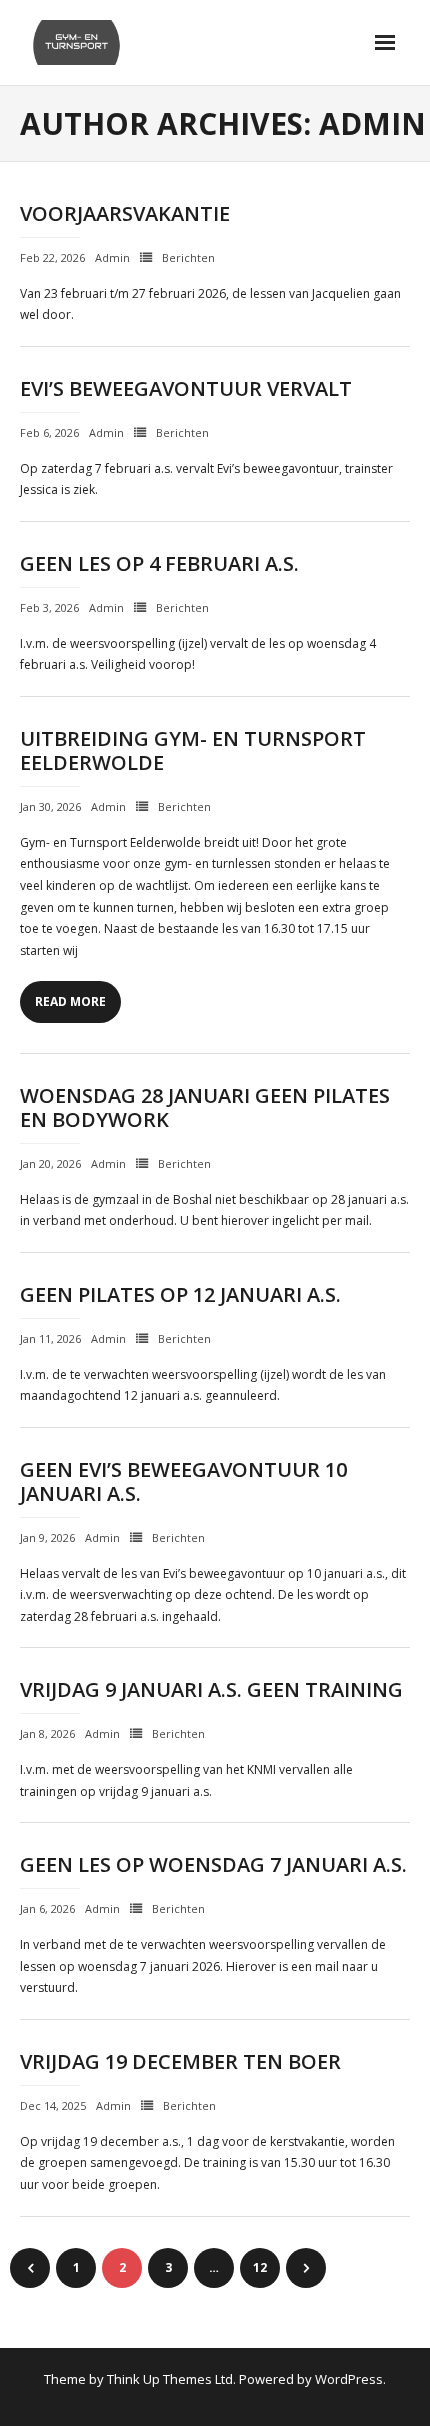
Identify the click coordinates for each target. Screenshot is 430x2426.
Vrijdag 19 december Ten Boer (180, 2061)
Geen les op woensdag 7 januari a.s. (213, 1864)
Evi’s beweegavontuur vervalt (186, 388)
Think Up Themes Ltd (170, 2379)
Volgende (306, 2268)
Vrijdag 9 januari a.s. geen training (211, 1689)
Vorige (30, 2268)
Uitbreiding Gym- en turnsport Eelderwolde (193, 750)
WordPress (349, 2379)
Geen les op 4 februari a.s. (159, 563)
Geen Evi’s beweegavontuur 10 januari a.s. (183, 1481)
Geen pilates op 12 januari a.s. (180, 1294)
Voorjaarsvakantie (125, 213)
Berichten (188, 257)
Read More (70, 1001)
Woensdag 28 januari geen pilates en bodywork (205, 1107)
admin (112, 257)
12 (260, 2267)
